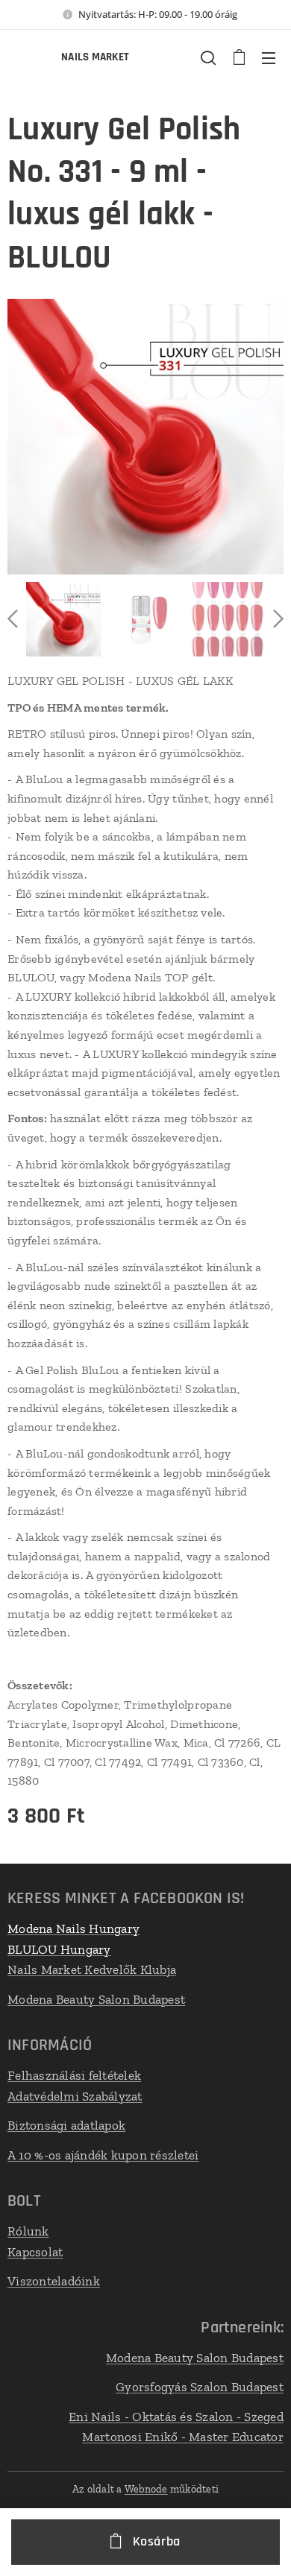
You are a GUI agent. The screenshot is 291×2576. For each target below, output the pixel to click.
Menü (269, 57)
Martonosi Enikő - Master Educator (183, 2437)
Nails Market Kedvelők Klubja (92, 1969)
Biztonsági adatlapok (66, 2125)
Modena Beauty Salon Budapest (96, 1999)
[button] (208, 57)
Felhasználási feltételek (74, 2075)
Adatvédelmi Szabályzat (75, 2096)
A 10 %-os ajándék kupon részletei (103, 2155)
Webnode (146, 2489)
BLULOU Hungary (59, 1949)
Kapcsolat (35, 2252)
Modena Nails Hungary (73, 1928)
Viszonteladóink (54, 2281)
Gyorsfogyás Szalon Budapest (200, 2387)
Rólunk (28, 2231)
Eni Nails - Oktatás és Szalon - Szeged (176, 2417)
